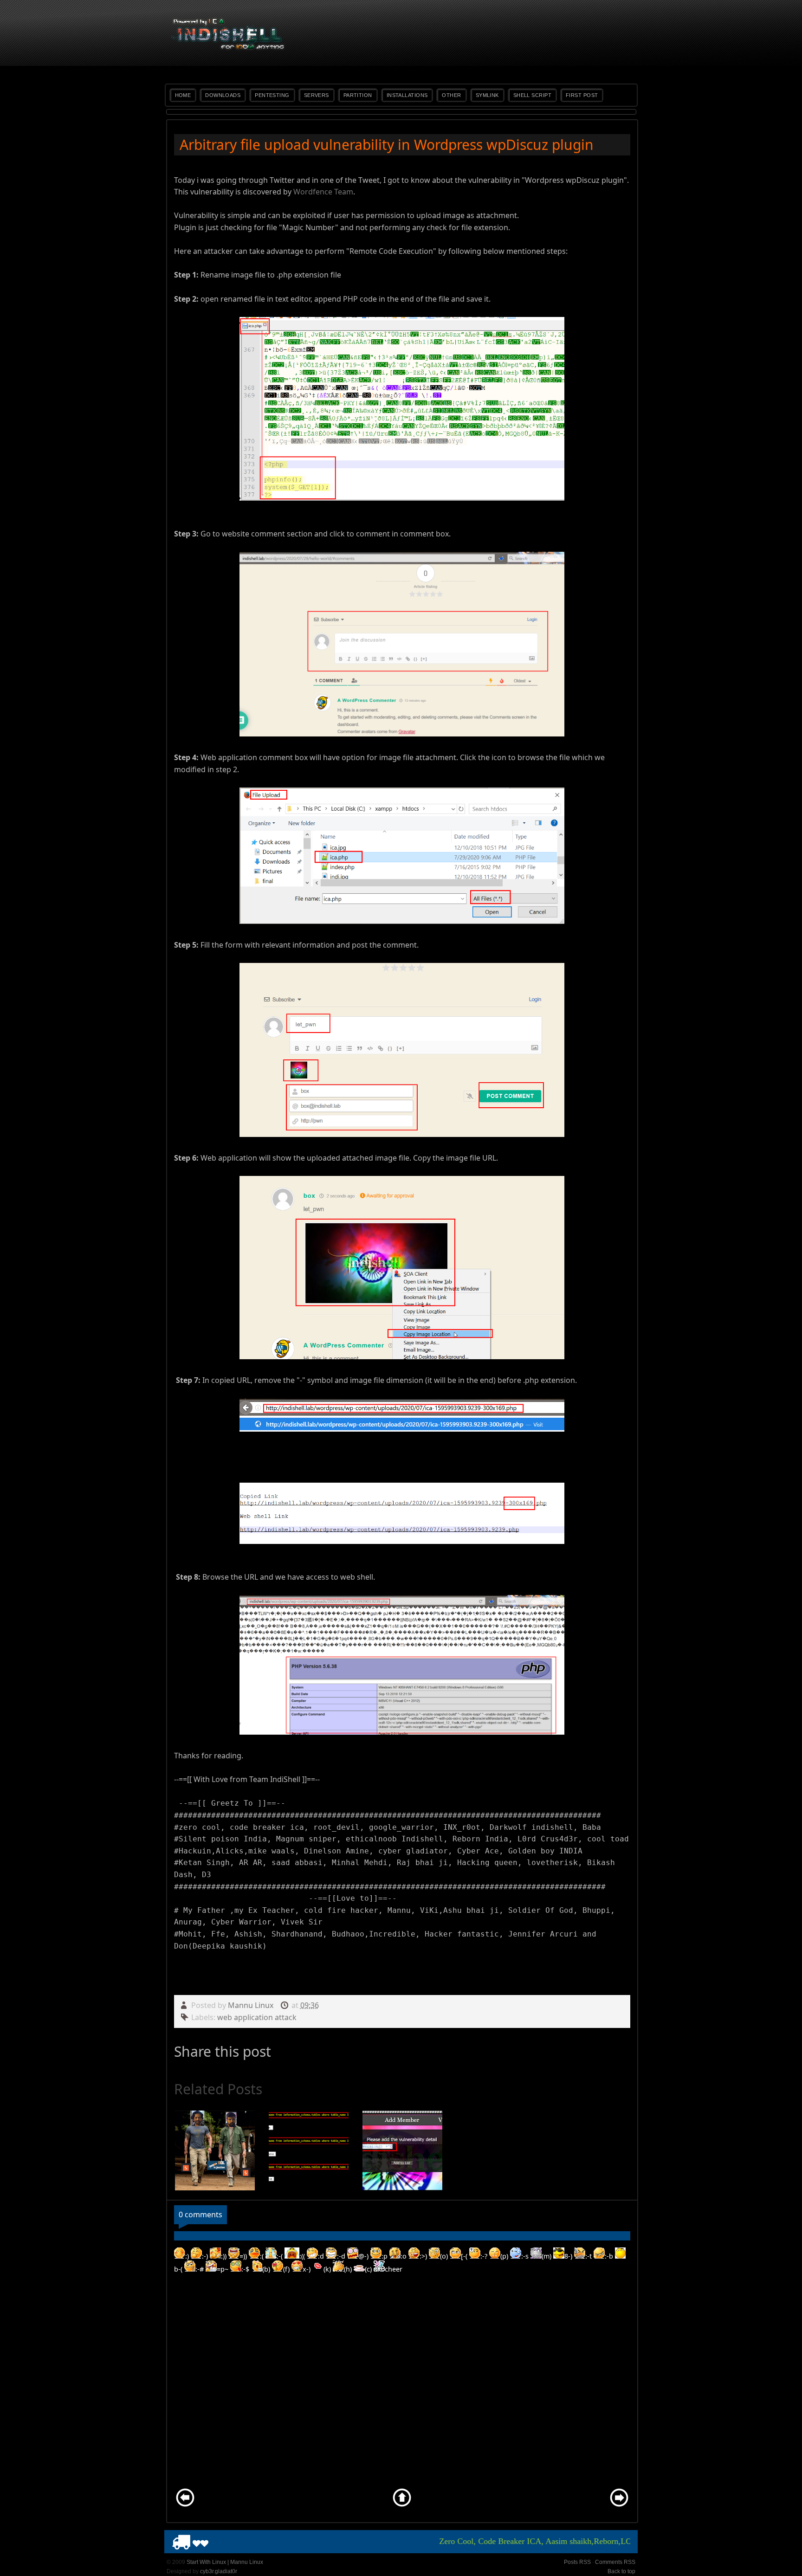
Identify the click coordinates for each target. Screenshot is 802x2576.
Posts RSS (577, 2562)
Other (451, 95)
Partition (358, 95)
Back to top (621, 2571)
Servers (317, 95)
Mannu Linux (252, 2005)
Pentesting (272, 95)
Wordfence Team (323, 192)
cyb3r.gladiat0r (219, 2571)
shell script (532, 95)
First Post (582, 95)
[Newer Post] (185, 2506)
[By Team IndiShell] (229, 49)
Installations (407, 95)
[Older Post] (619, 2506)
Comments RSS (615, 2562)
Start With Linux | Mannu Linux (225, 2562)
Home (183, 95)
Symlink (487, 95)
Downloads (223, 95)
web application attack (257, 2017)
